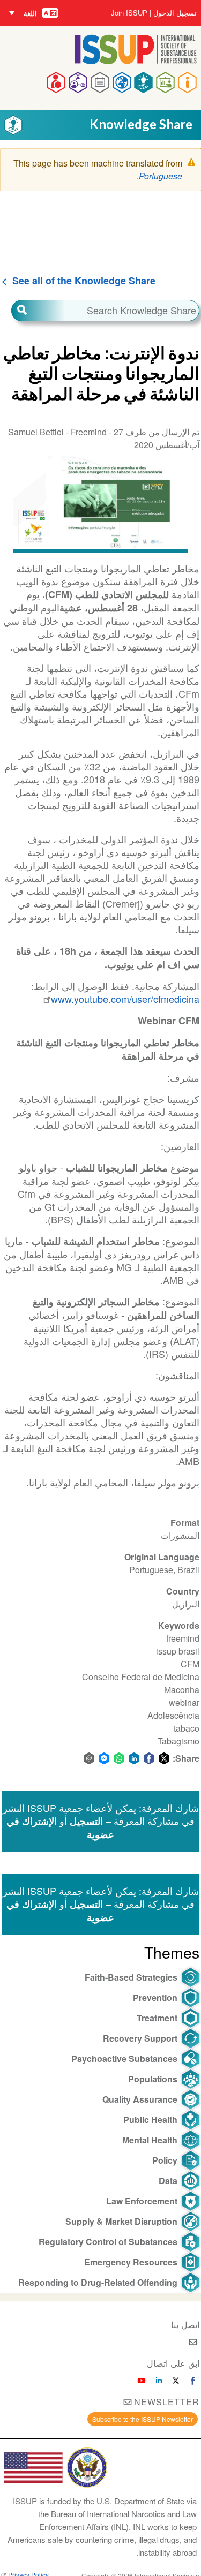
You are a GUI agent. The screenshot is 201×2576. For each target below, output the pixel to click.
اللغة (30, 13)
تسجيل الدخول (175, 13)
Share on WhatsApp (119, 1758)
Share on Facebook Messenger (104, 1758)
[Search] (38, 311)
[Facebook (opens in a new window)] (193, 2381)
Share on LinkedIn (134, 1758)
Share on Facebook (149, 1758)
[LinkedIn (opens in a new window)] (159, 2381)
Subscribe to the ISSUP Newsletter (143, 2419)
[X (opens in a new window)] (176, 2381)
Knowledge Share (141, 124)
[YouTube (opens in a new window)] (142, 2381)
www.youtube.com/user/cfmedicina (125, 999)
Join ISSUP (129, 13)
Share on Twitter (164, 1758)
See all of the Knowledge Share (84, 281)
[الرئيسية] (136, 61)
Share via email (89, 1758)
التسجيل (86, 1821)
